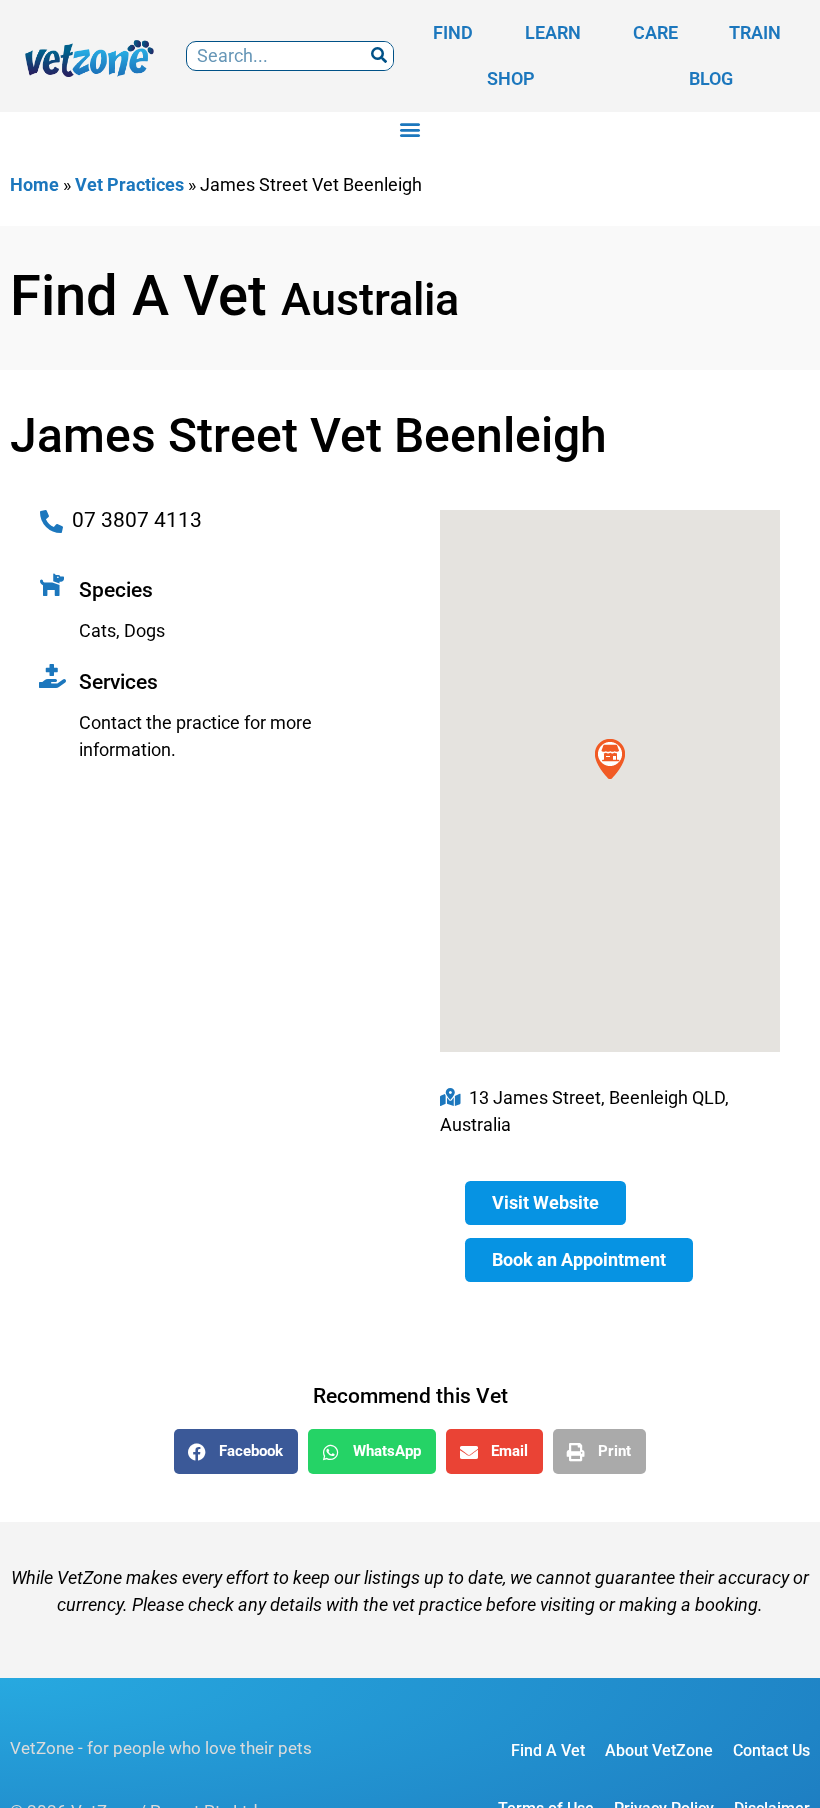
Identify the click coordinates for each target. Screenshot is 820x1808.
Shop (511, 78)
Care (655, 32)
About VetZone (659, 1750)
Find (453, 32)
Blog (711, 78)
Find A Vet (548, 1750)
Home (34, 184)
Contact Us (771, 1750)
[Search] (378, 56)
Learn (553, 32)
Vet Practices (129, 184)
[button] (410, 128)
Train (755, 32)
